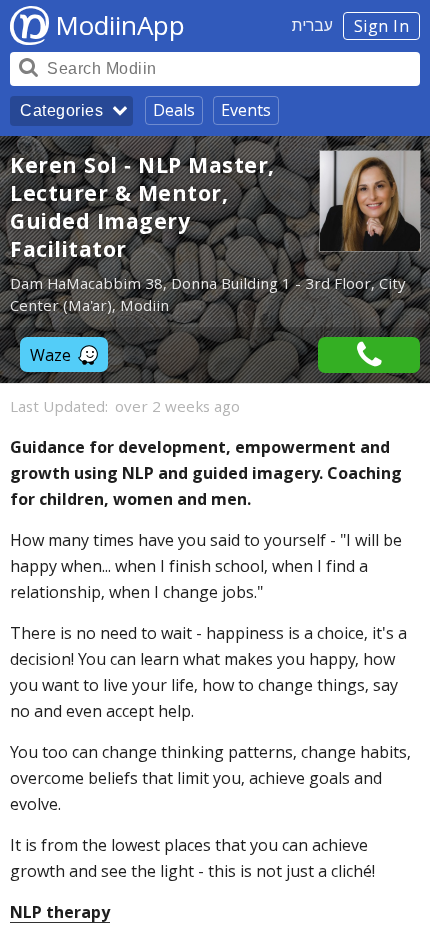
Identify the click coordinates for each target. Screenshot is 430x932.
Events (246, 110)
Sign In (382, 26)
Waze (50, 355)
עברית (312, 25)
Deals (174, 110)
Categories (61, 110)
